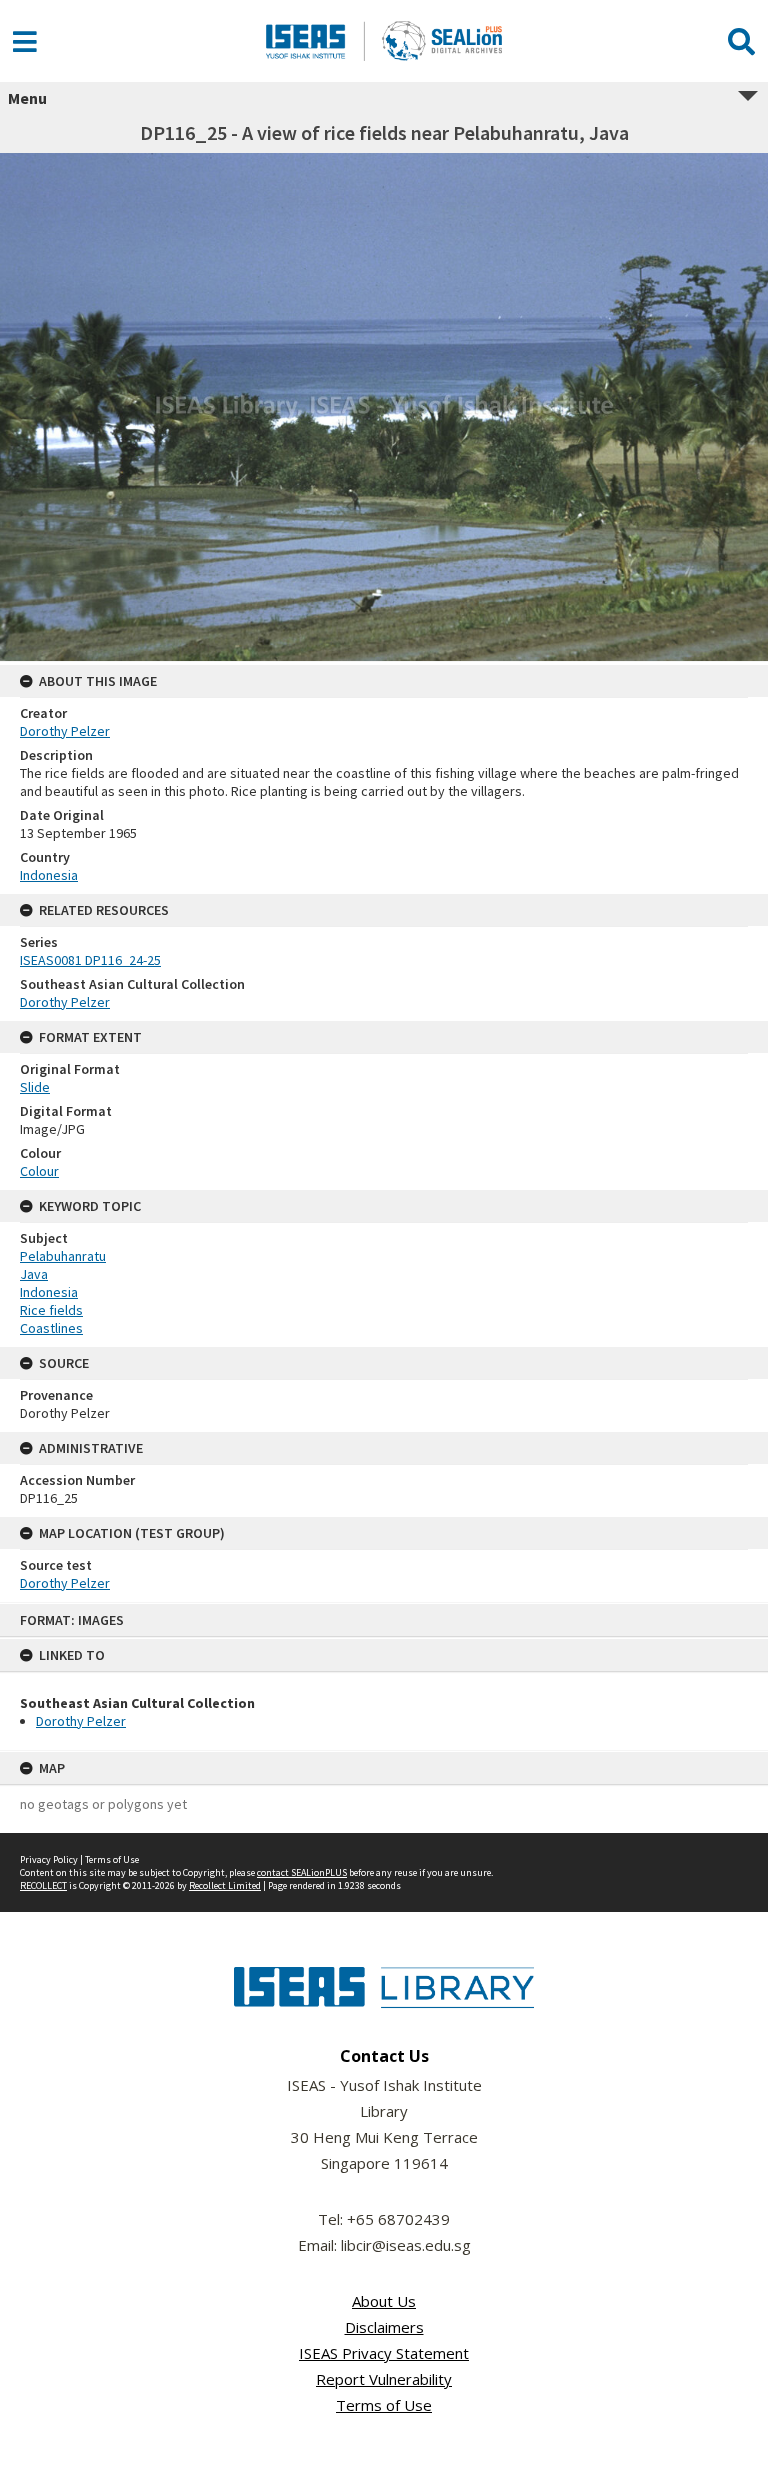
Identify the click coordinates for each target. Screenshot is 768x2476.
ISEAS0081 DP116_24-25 (90, 960)
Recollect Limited (225, 1885)
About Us (384, 2301)
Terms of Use (112, 1859)
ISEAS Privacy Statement (384, 2353)
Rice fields (51, 1310)
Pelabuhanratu (63, 1256)
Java (34, 1274)
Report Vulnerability (384, 2379)
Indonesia (49, 875)
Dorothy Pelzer (81, 1721)
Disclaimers (384, 2327)
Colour (39, 1171)
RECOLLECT (43, 1885)
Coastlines (51, 1328)
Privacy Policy (49, 1859)
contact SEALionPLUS (302, 1872)
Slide (35, 1087)
